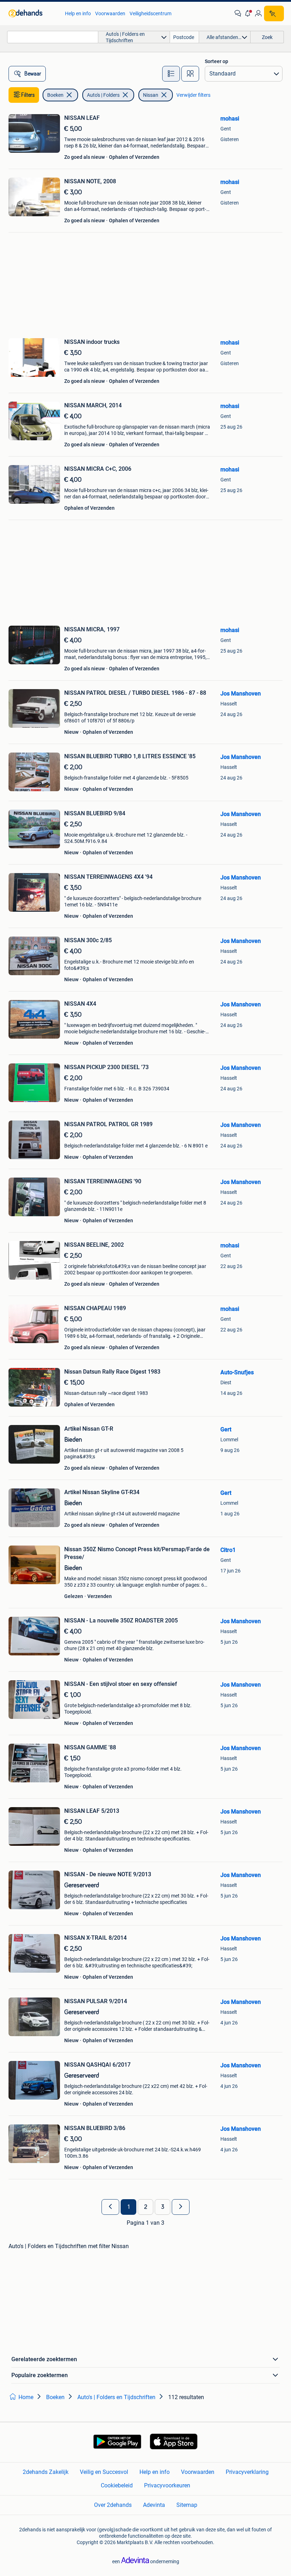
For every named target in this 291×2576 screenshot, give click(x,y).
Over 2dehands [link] (113, 2505)
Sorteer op (216, 61)
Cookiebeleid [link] (117, 2485)
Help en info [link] (78, 13)
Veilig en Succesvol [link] (104, 2472)
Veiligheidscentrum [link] (150, 13)
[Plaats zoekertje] (274, 13)
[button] (248, 13)
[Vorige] (110, 2207)
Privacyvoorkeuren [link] (167, 2485)
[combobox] (53, 37)
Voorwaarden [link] (110, 13)
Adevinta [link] (154, 2505)
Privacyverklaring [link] (247, 2472)
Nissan (151, 95)
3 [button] (163, 2207)
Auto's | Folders (103, 95)
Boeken (55, 95)
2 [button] (146, 2207)
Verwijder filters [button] (193, 95)
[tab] (171, 74)
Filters (28, 95)
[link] (33, 13)
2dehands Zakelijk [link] (46, 2472)
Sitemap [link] (187, 2505)
